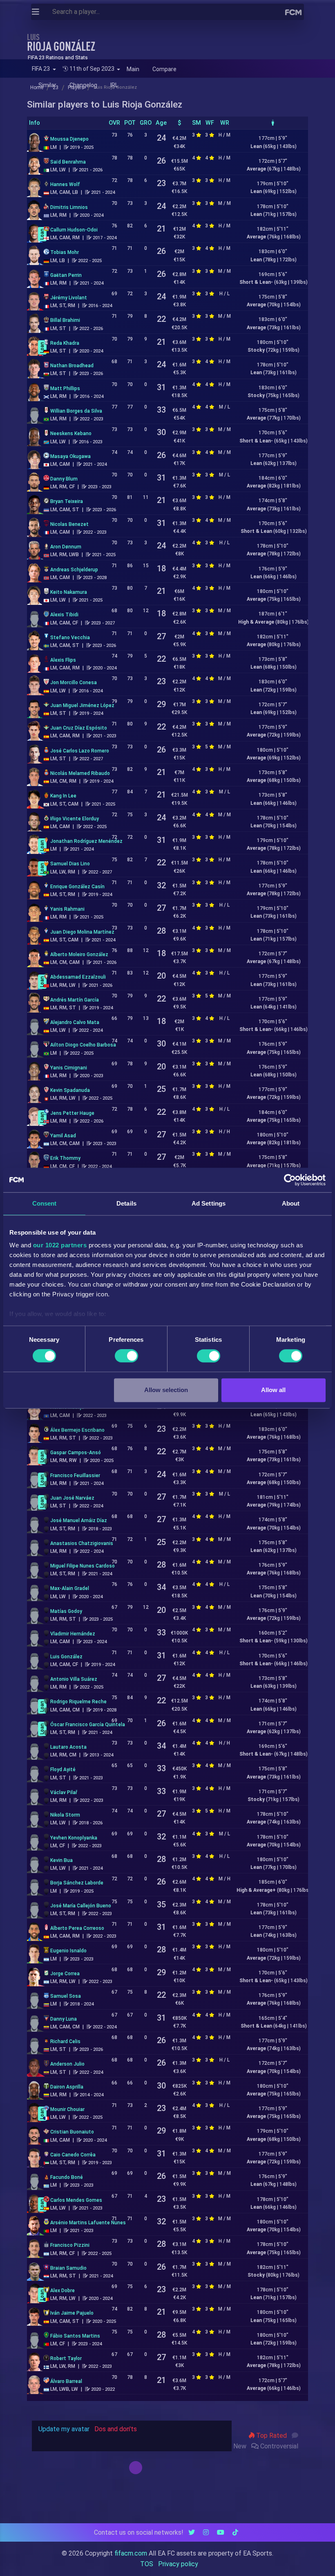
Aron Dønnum (66, 547)
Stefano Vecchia (70, 638)
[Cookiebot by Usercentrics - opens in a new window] (290, 1180)
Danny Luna (64, 2019)
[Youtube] (221, 2532)
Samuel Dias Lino (70, 864)
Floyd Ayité (63, 1770)
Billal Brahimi (65, 320)
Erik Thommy (65, 1158)
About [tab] (291, 1203)
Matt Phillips (65, 389)
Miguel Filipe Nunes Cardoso (83, 1566)
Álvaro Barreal (66, 2381)
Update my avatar (64, 2429)
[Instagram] (206, 2532)
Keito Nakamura (69, 592)
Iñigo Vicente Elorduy (75, 819)
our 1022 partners (60, 1245)
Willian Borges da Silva (76, 411)
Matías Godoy (66, 1611)
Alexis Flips (63, 660)
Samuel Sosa (66, 1996)
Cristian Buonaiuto (72, 2132)
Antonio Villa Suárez (74, 1679)
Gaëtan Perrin (66, 275)
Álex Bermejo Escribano (77, 1430)
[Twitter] (192, 2532)
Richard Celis (65, 2041)
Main (133, 69)
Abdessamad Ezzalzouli (78, 977)
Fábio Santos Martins (75, 2336)
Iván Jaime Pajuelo (72, 2313)
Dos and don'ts (116, 2429)
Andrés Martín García (75, 1000)
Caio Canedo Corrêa (73, 2155)
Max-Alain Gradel (70, 1588)
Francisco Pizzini (70, 2245)
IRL (114, 85)
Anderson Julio (67, 2064)
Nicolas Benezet (69, 524)
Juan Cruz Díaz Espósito (79, 728)
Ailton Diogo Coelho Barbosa (83, 1045)
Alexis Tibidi (64, 615)
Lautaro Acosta (68, 1747)
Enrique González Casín (77, 887)
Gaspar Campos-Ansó (76, 1453)
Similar (47, 85)
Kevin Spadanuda (70, 1090)
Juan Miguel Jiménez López (82, 705)
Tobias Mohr (65, 252)
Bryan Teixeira (67, 501)
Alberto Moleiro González (79, 954)
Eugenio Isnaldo (68, 1951)
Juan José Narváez (72, 1498)
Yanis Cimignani (69, 1068)
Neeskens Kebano (71, 433)
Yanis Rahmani (67, 909)
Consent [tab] (45, 1203)
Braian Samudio (68, 2268)
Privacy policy (178, 2564)
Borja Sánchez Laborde (77, 1883)
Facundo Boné (67, 2177)
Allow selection (166, 1390)
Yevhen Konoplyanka (74, 1838)
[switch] (126, 1356)
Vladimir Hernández (73, 1634)
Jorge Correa (65, 1974)
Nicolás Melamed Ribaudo (80, 773)
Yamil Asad (63, 1136)
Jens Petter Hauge (72, 1113)
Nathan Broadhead (72, 366)
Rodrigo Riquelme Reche (78, 1702)
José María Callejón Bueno (81, 1906)
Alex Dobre (63, 2291)
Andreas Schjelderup (74, 570)
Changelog (83, 85)
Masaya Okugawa (70, 456)
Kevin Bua (61, 1860)
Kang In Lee (63, 796)
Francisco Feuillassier (75, 1476)
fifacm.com (131, 2553)
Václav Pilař (64, 1792)
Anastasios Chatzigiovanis (82, 1543)
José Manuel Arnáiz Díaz (79, 1520)
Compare (164, 69)
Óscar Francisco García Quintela (88, 1725)
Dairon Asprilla (67, 2087)
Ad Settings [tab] (209, 1203)
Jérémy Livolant (69, 298)
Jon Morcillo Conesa (74, 683)
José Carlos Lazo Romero (80, 751)
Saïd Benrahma (68, 162)
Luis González (66, 1657)
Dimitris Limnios (69, 207)
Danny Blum (64, 479)
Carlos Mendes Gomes (76, 2200)
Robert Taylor (66, 2358)
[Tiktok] (235, 2532)
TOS (147, 2564)
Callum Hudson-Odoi (74, 230)
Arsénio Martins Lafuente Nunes (88, 2223)
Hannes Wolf (65, 184)
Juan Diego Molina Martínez (82, 932)
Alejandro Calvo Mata (75, 1022)
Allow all (273, 1390)
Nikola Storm (65, 1815)
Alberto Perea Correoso (77, 1928)
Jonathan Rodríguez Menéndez (86, 841)
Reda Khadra (65, 343)
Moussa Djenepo (69, 139)
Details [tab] (126, 1203)
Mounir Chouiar (67, 2109)
